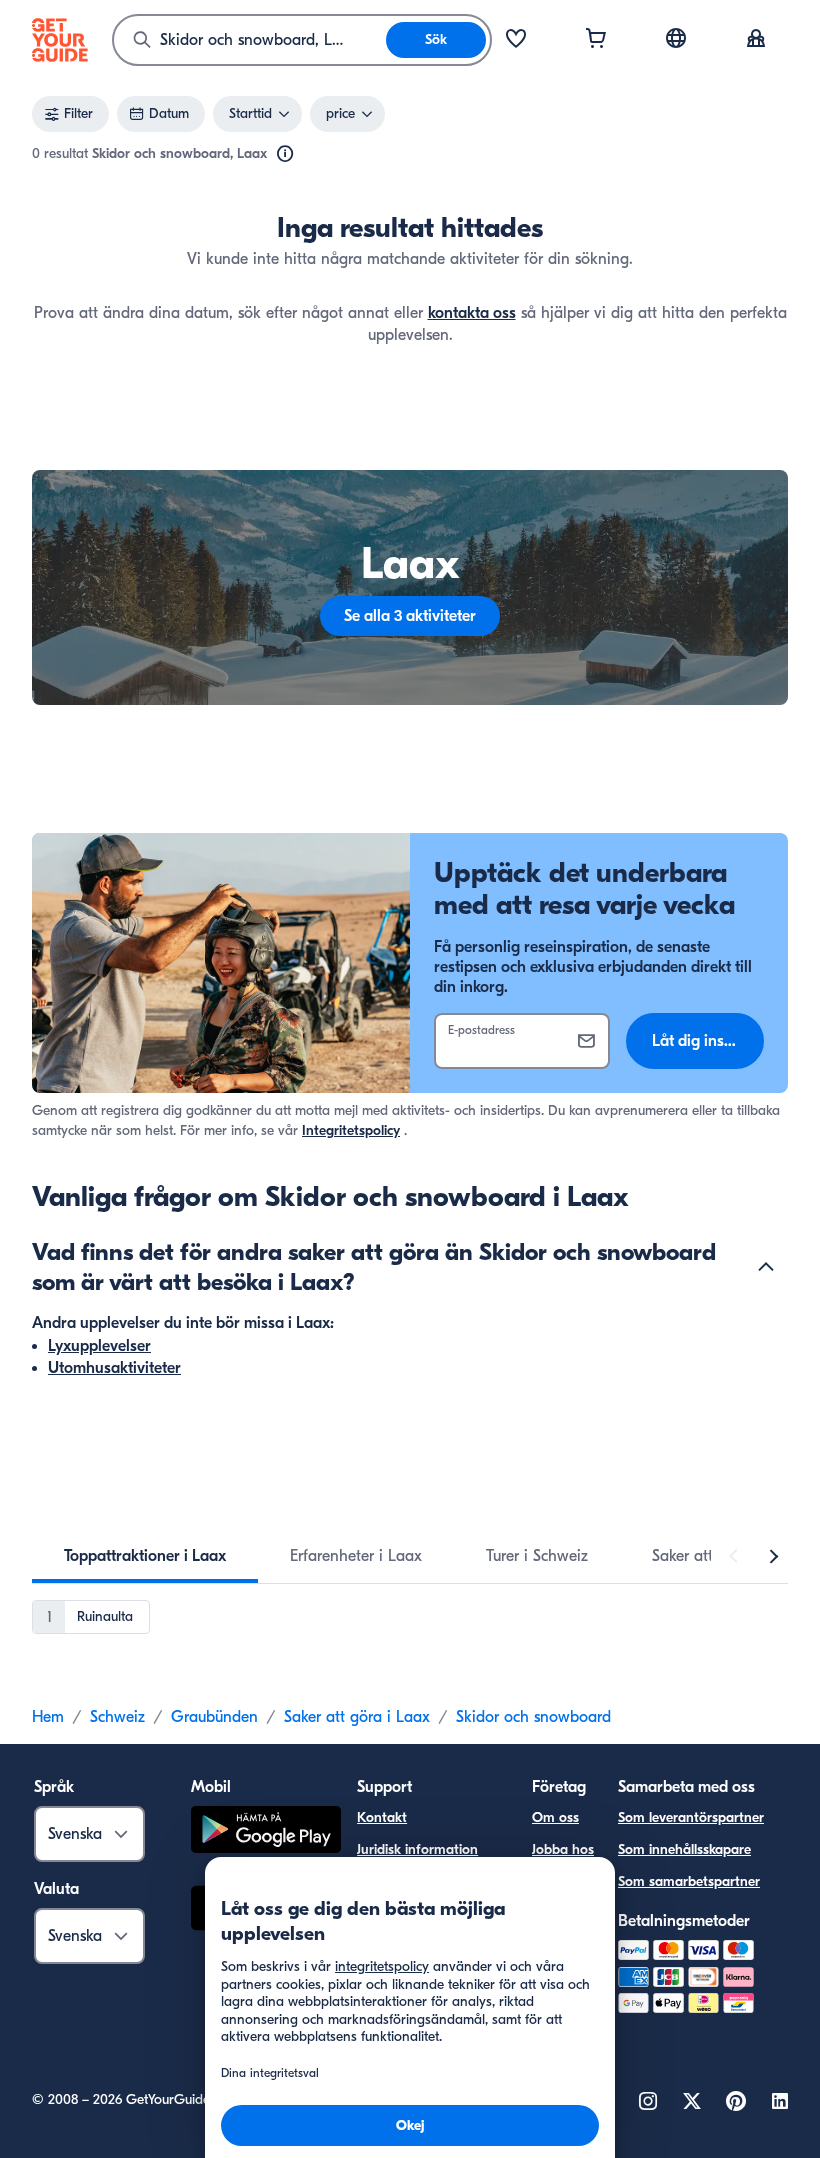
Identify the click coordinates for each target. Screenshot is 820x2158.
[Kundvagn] (596, 40)
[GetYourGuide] (60, 40)
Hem (48, 1717)
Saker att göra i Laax (357, 1717)
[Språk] (676, 38)
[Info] (285, 154)
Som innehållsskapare (684, 1849)
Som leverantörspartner (691, 1817)
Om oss (555, 1817)
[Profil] (756, 40)
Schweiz (117, 1717)
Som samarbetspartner (689, 1881)
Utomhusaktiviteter (114, 1368)
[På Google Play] (266, 1832)
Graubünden (214, 1717)
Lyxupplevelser (99, 1346)
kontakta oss (472, 313)
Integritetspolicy (351, 1130)
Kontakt (382, 1817)
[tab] (145, 1556)
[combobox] (250, 40)
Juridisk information (417, 1849)
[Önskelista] (516, 40)
